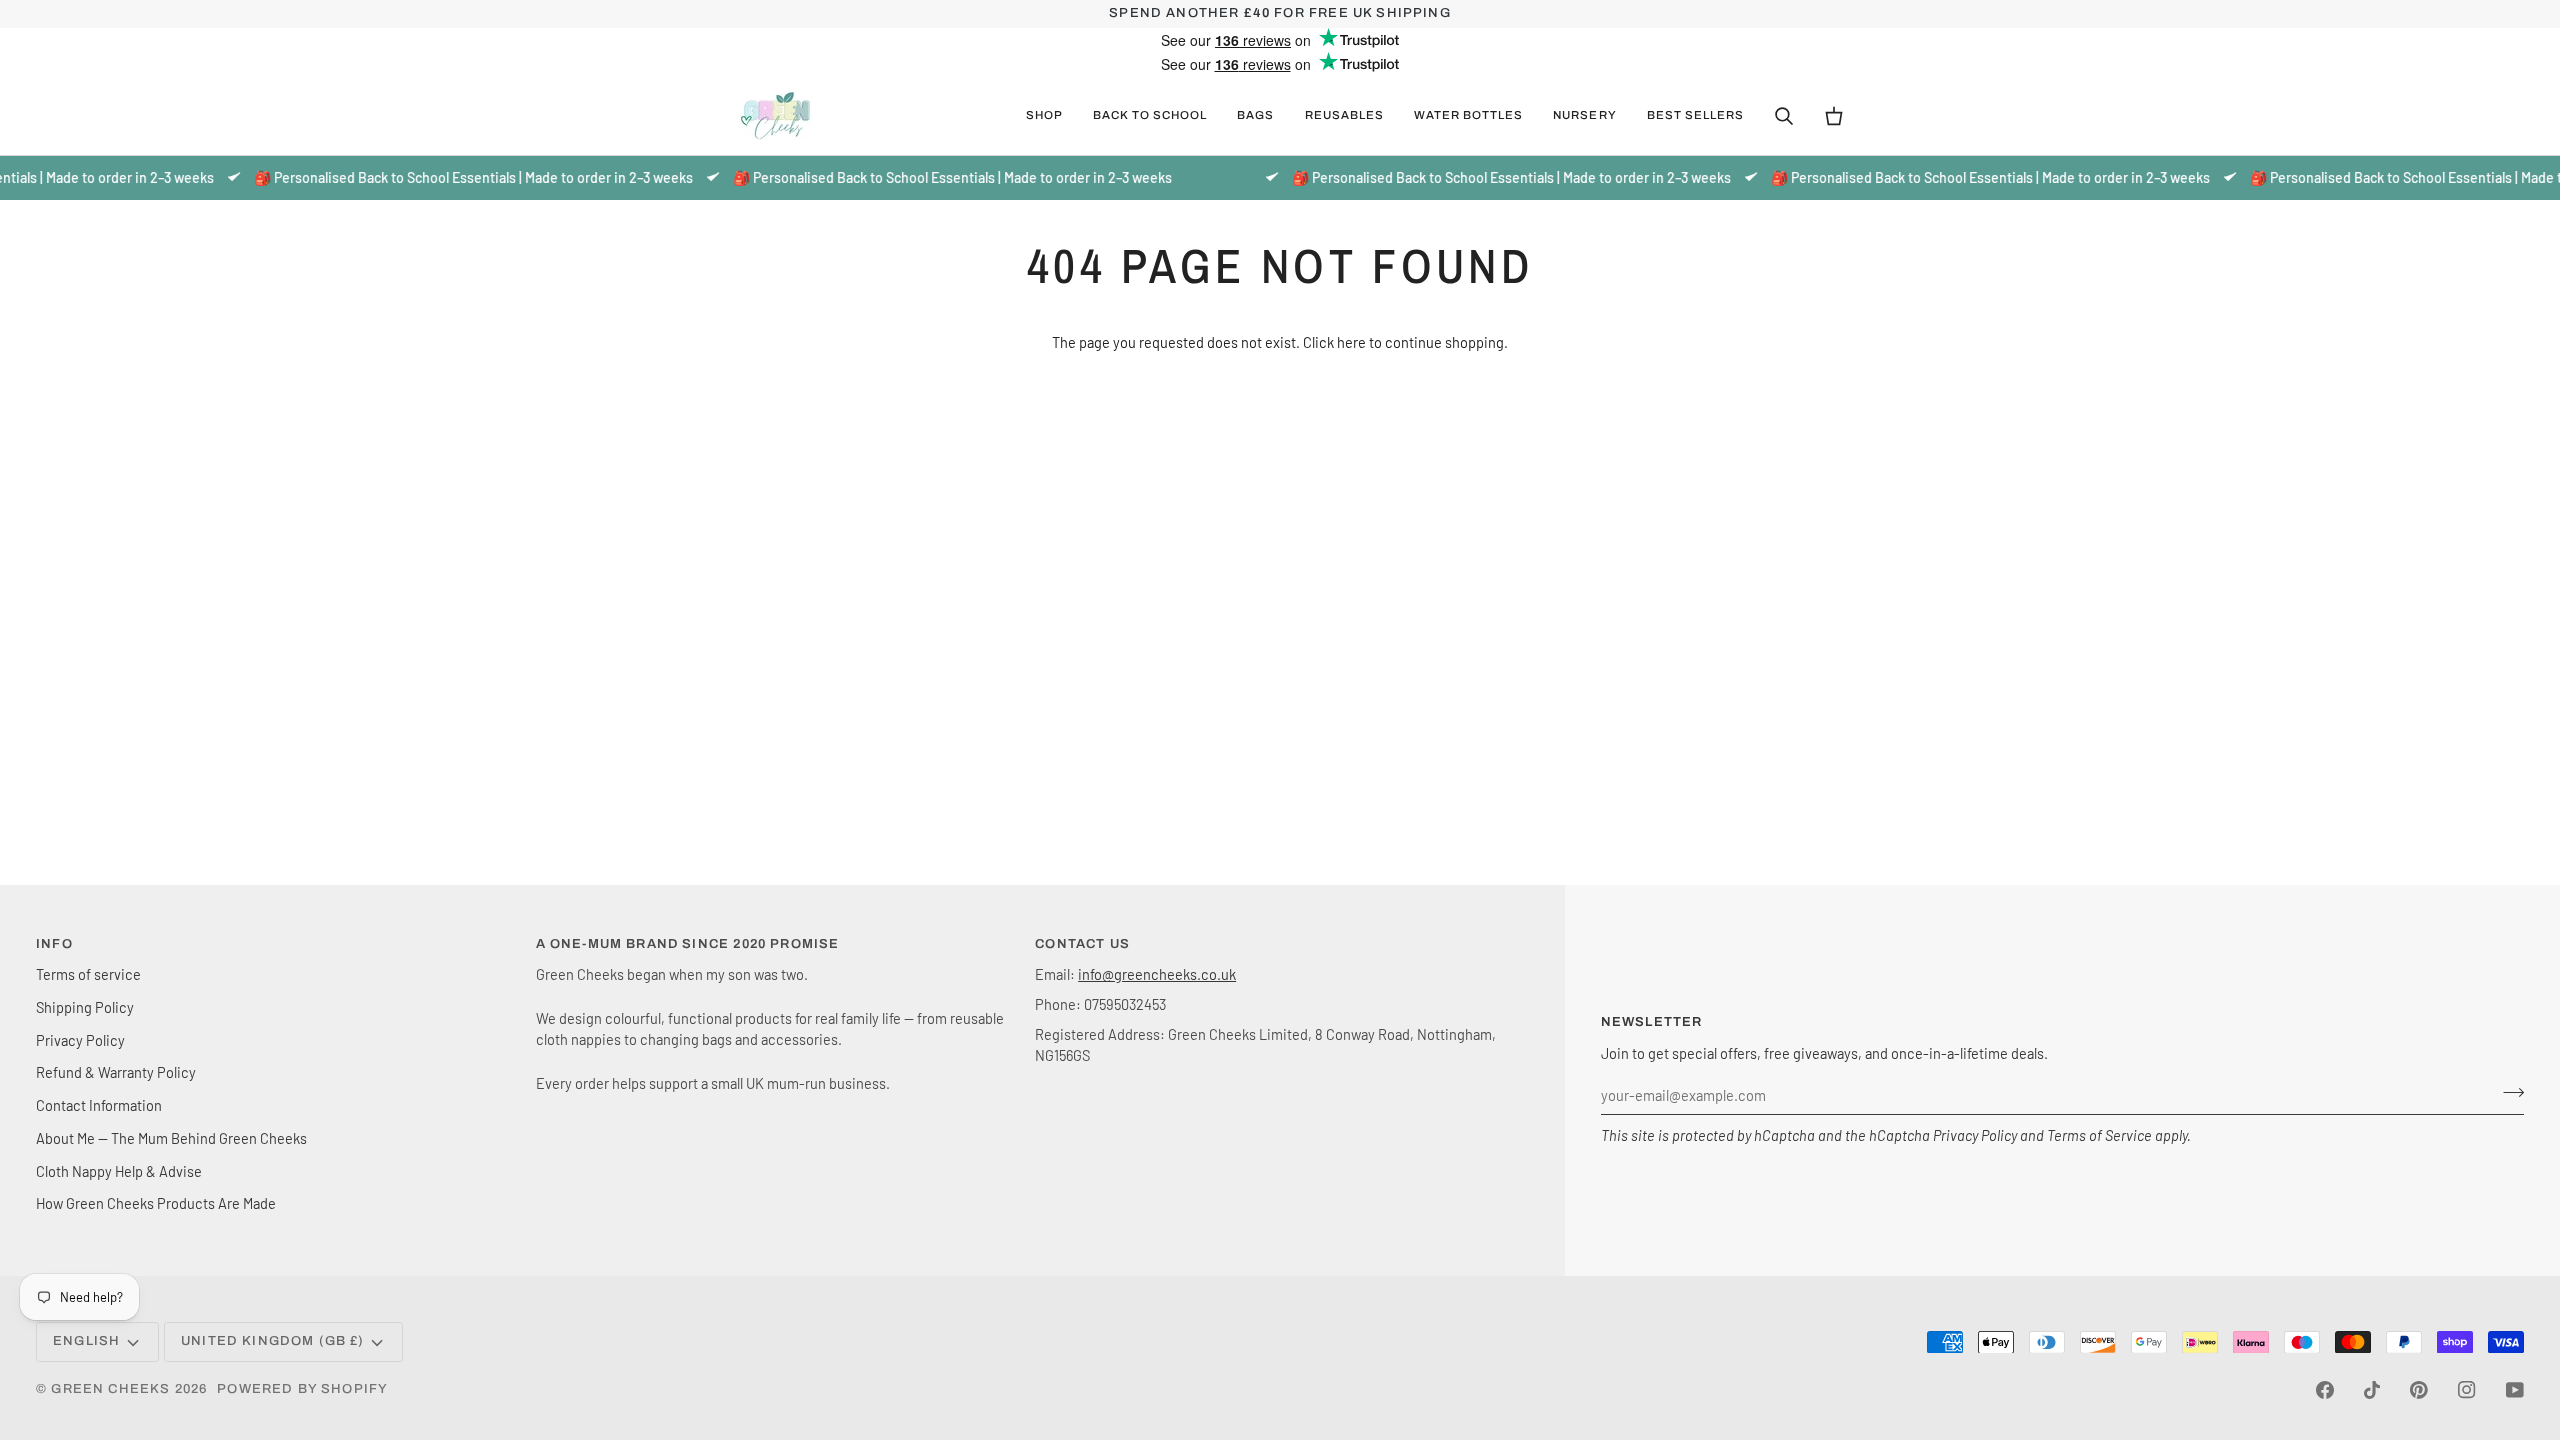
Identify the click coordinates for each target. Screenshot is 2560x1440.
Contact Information (99, 1105)
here (1351, 342)
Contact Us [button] (1082, 944)
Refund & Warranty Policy (116, 1072)
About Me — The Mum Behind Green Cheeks (171, 1138)
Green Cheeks (112, 1389)
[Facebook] (2325, 1390)
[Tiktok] (2372, 1390)
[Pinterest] (2419, 1390)
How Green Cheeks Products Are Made (156, 1203)
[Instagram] (2467, 1390)
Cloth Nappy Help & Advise (119, 1171)
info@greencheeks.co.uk (1157, 974)
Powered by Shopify (302, 1389)
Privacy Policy (1975, 1135)
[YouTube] (2515, 1390)
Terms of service (88, 974)
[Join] (2507, 1093)
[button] (1044, 116)
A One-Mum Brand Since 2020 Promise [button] (688, 944)
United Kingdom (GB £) (273, 1341)
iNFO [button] (54, 944)
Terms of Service (2099, 1135)
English (86, 1341)
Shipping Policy (85, 1007)
